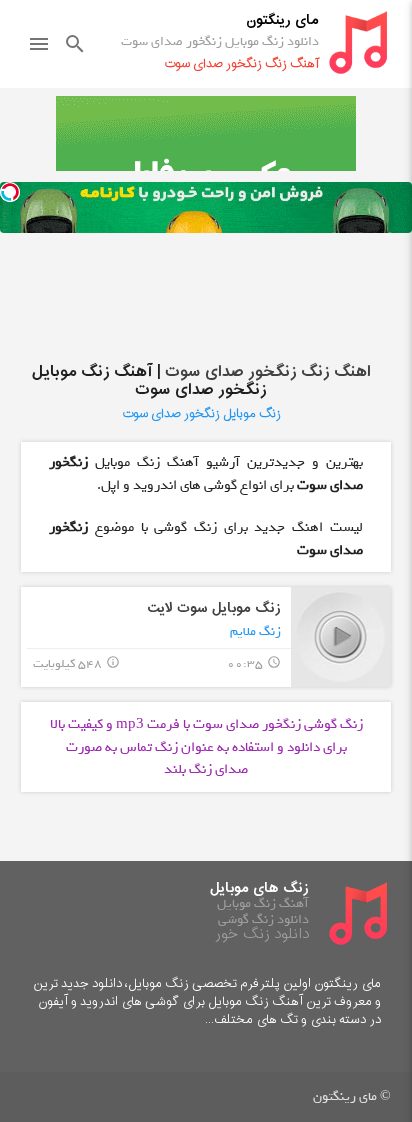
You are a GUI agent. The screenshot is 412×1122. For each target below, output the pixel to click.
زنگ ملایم (255, 631)
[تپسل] (10, 192)
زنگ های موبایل (259, 888)
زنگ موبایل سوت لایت (214, 608)
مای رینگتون (282, 20)
